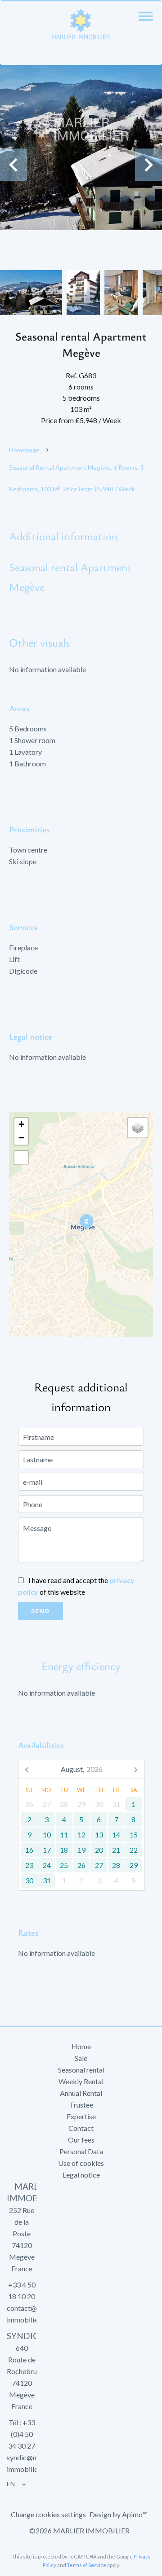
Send (40, 1611)
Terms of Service (87, 2565)
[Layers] (138, 1128)
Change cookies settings (48, 2514)
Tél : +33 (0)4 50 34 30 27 (22, 2434)
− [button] (21, 1138)
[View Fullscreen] (21, 1158)
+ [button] (21, 1124)
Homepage (24, 450)
